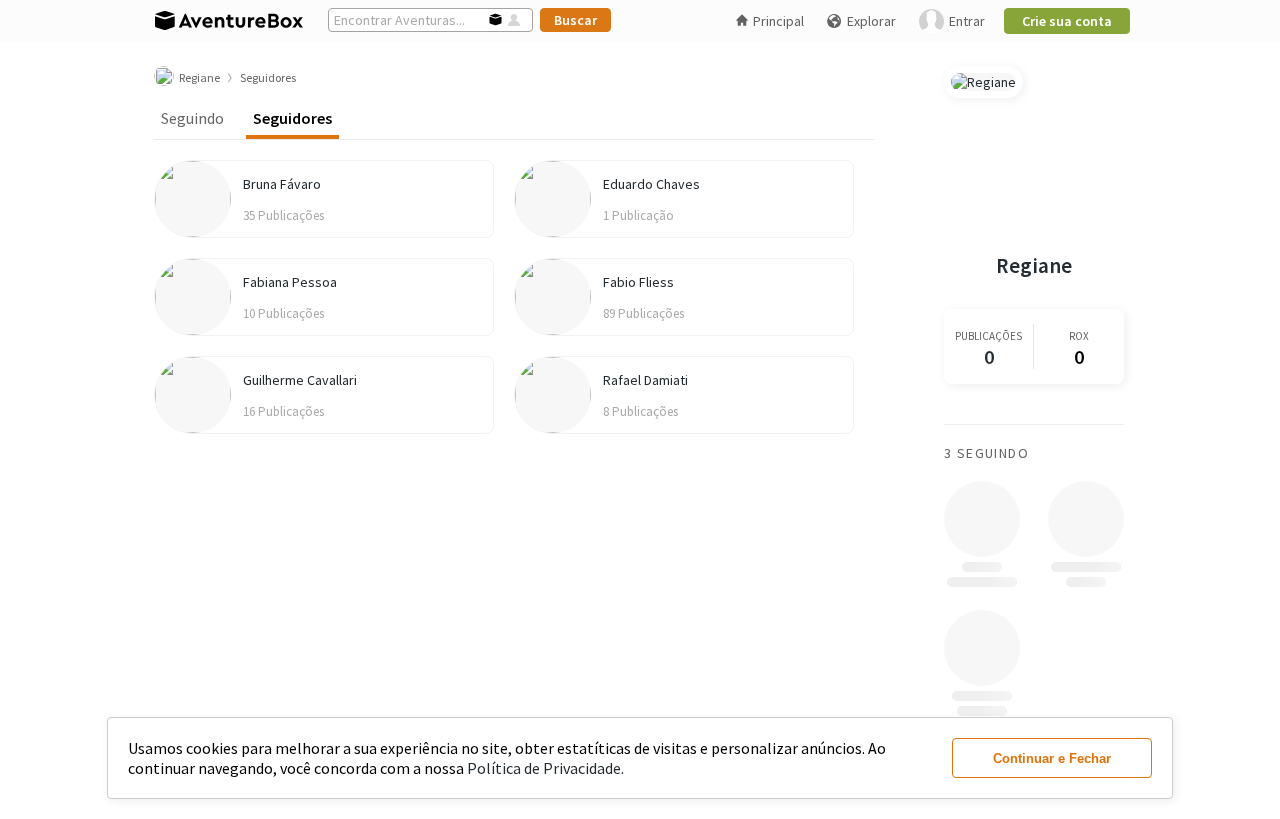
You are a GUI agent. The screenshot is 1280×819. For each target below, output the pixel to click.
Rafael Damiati (645, 380)
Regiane (1034, 265)
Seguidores (292, 118)
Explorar (871, 21)
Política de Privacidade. (545, 768)
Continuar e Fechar (1052, 758)
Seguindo (192, 118)
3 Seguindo (986, 453)
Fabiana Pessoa (290, 282)
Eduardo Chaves (651, 184)
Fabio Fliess (638, 282)
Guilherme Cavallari (300, 380)
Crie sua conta (1067, 21)
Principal (778, 21)
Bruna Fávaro (282, 184)
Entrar (967, 21)
